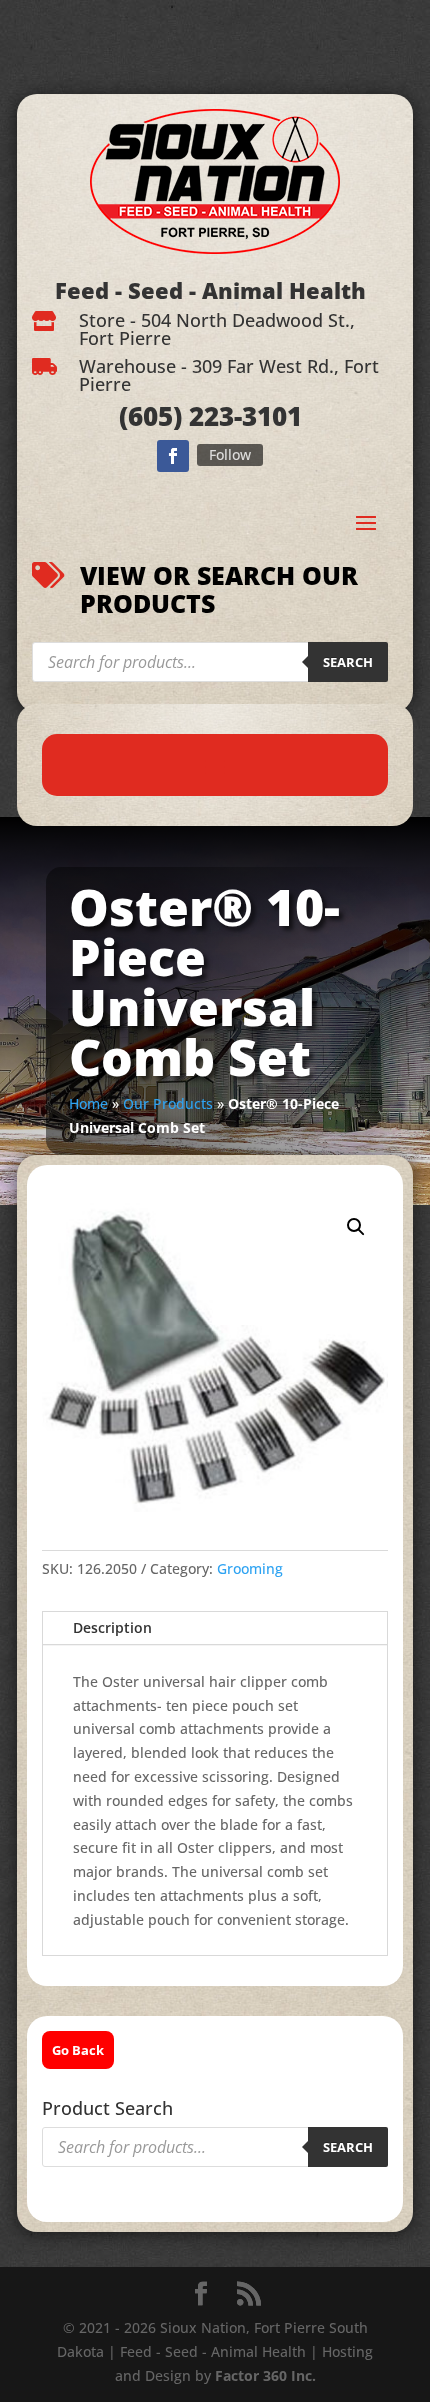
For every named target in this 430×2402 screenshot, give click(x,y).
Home (88, 1103)
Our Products (168, 1103)
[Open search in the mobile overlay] (210, 662)
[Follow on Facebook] (173, 456)
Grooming (250, 1568)
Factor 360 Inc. (265, 2375)
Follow (230, 454)
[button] (356, 1227)
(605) (150, 416)
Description (112, 1627)
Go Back (78, 2050)
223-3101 (242, 416)
